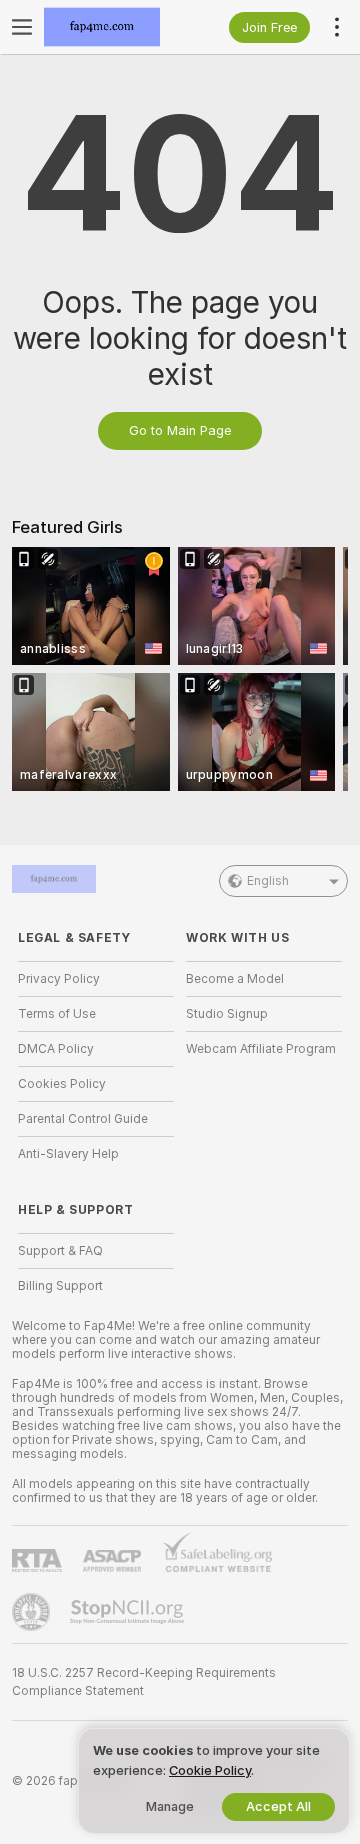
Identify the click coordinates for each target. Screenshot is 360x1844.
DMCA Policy (56, 1049)
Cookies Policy (62, 1084)
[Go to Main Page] (112, 27)
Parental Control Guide (83, 1119)
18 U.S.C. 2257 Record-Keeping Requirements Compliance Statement (144, 1682)
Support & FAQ (60, 1251)
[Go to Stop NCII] (129, 1612)
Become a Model (235, 979)
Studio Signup (227, 1014)
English (268, 881)
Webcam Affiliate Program (261, 1049)
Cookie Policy (210, 1770)
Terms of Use (57, 1014)
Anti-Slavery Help (68, 1154)
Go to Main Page (180, 430)
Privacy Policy (59, 979)
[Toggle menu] (22, 27)
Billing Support (60, 1286)
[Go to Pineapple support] (33, 1612)
